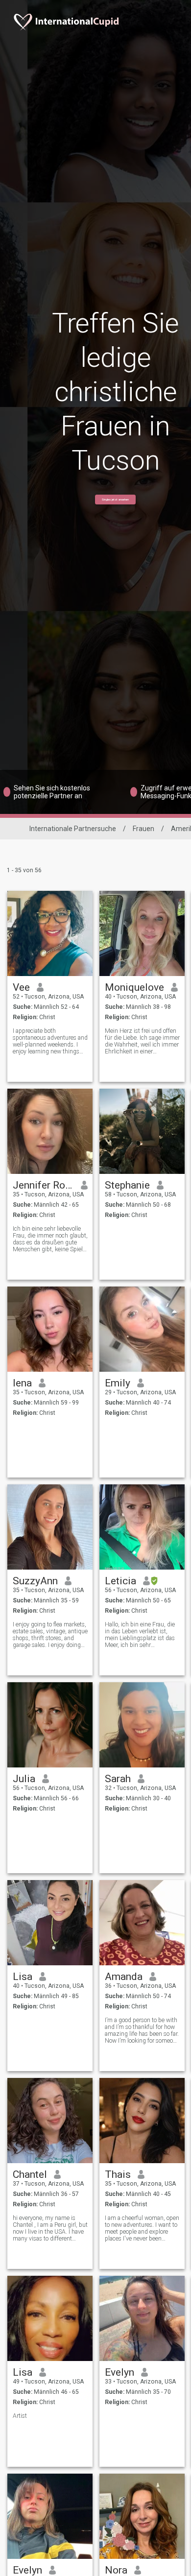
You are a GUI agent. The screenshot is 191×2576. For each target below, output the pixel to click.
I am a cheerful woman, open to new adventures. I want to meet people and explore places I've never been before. (142, 2228)
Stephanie (127, 1185)
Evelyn (119, 2372)
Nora (116, 2570)
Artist (20, 2416)
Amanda (124, 1977)
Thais (118, 2174)
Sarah (118, 1779)
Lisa (23, 1977)
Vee (21, 987)
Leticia (120, 1581)
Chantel (30, 2174)
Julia (24, 1779)
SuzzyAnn (35, 1581)
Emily (118, 1383)
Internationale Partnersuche (73, 829)
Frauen (143, 829)
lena (22, 1383)
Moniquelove (134, 987)
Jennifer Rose (43, 1185)
